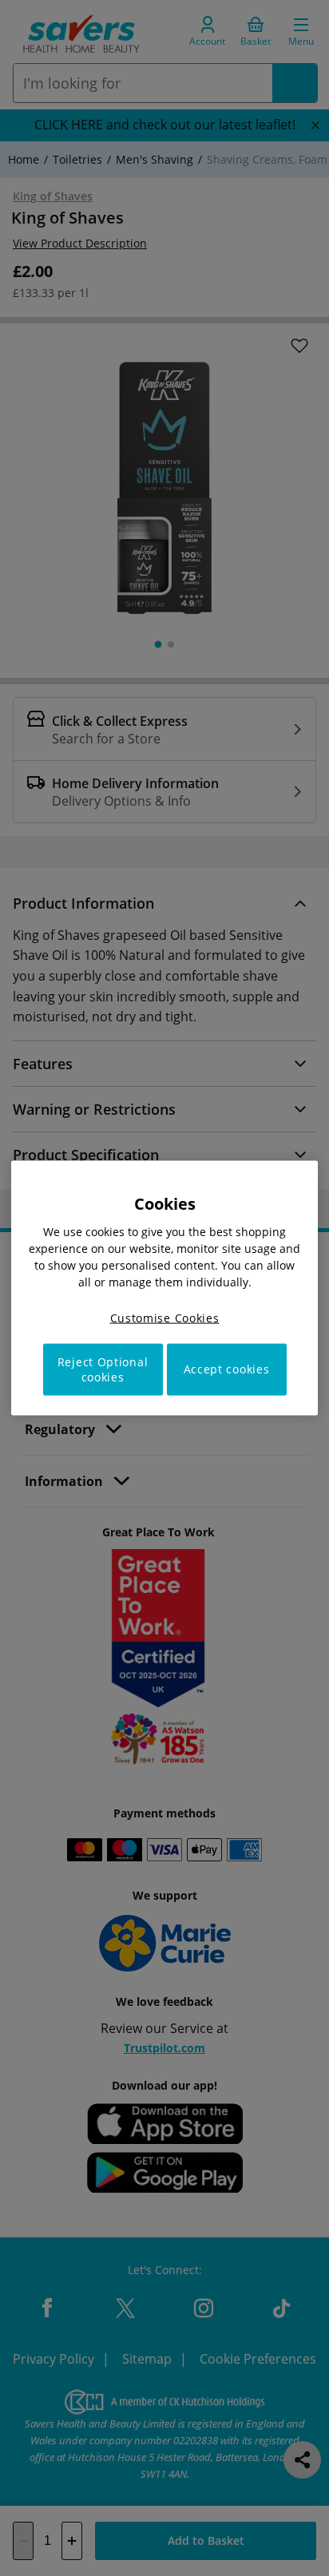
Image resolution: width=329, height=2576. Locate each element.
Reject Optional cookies (103, 1369)
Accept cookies (227, 1369)
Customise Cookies (165, 1318)
